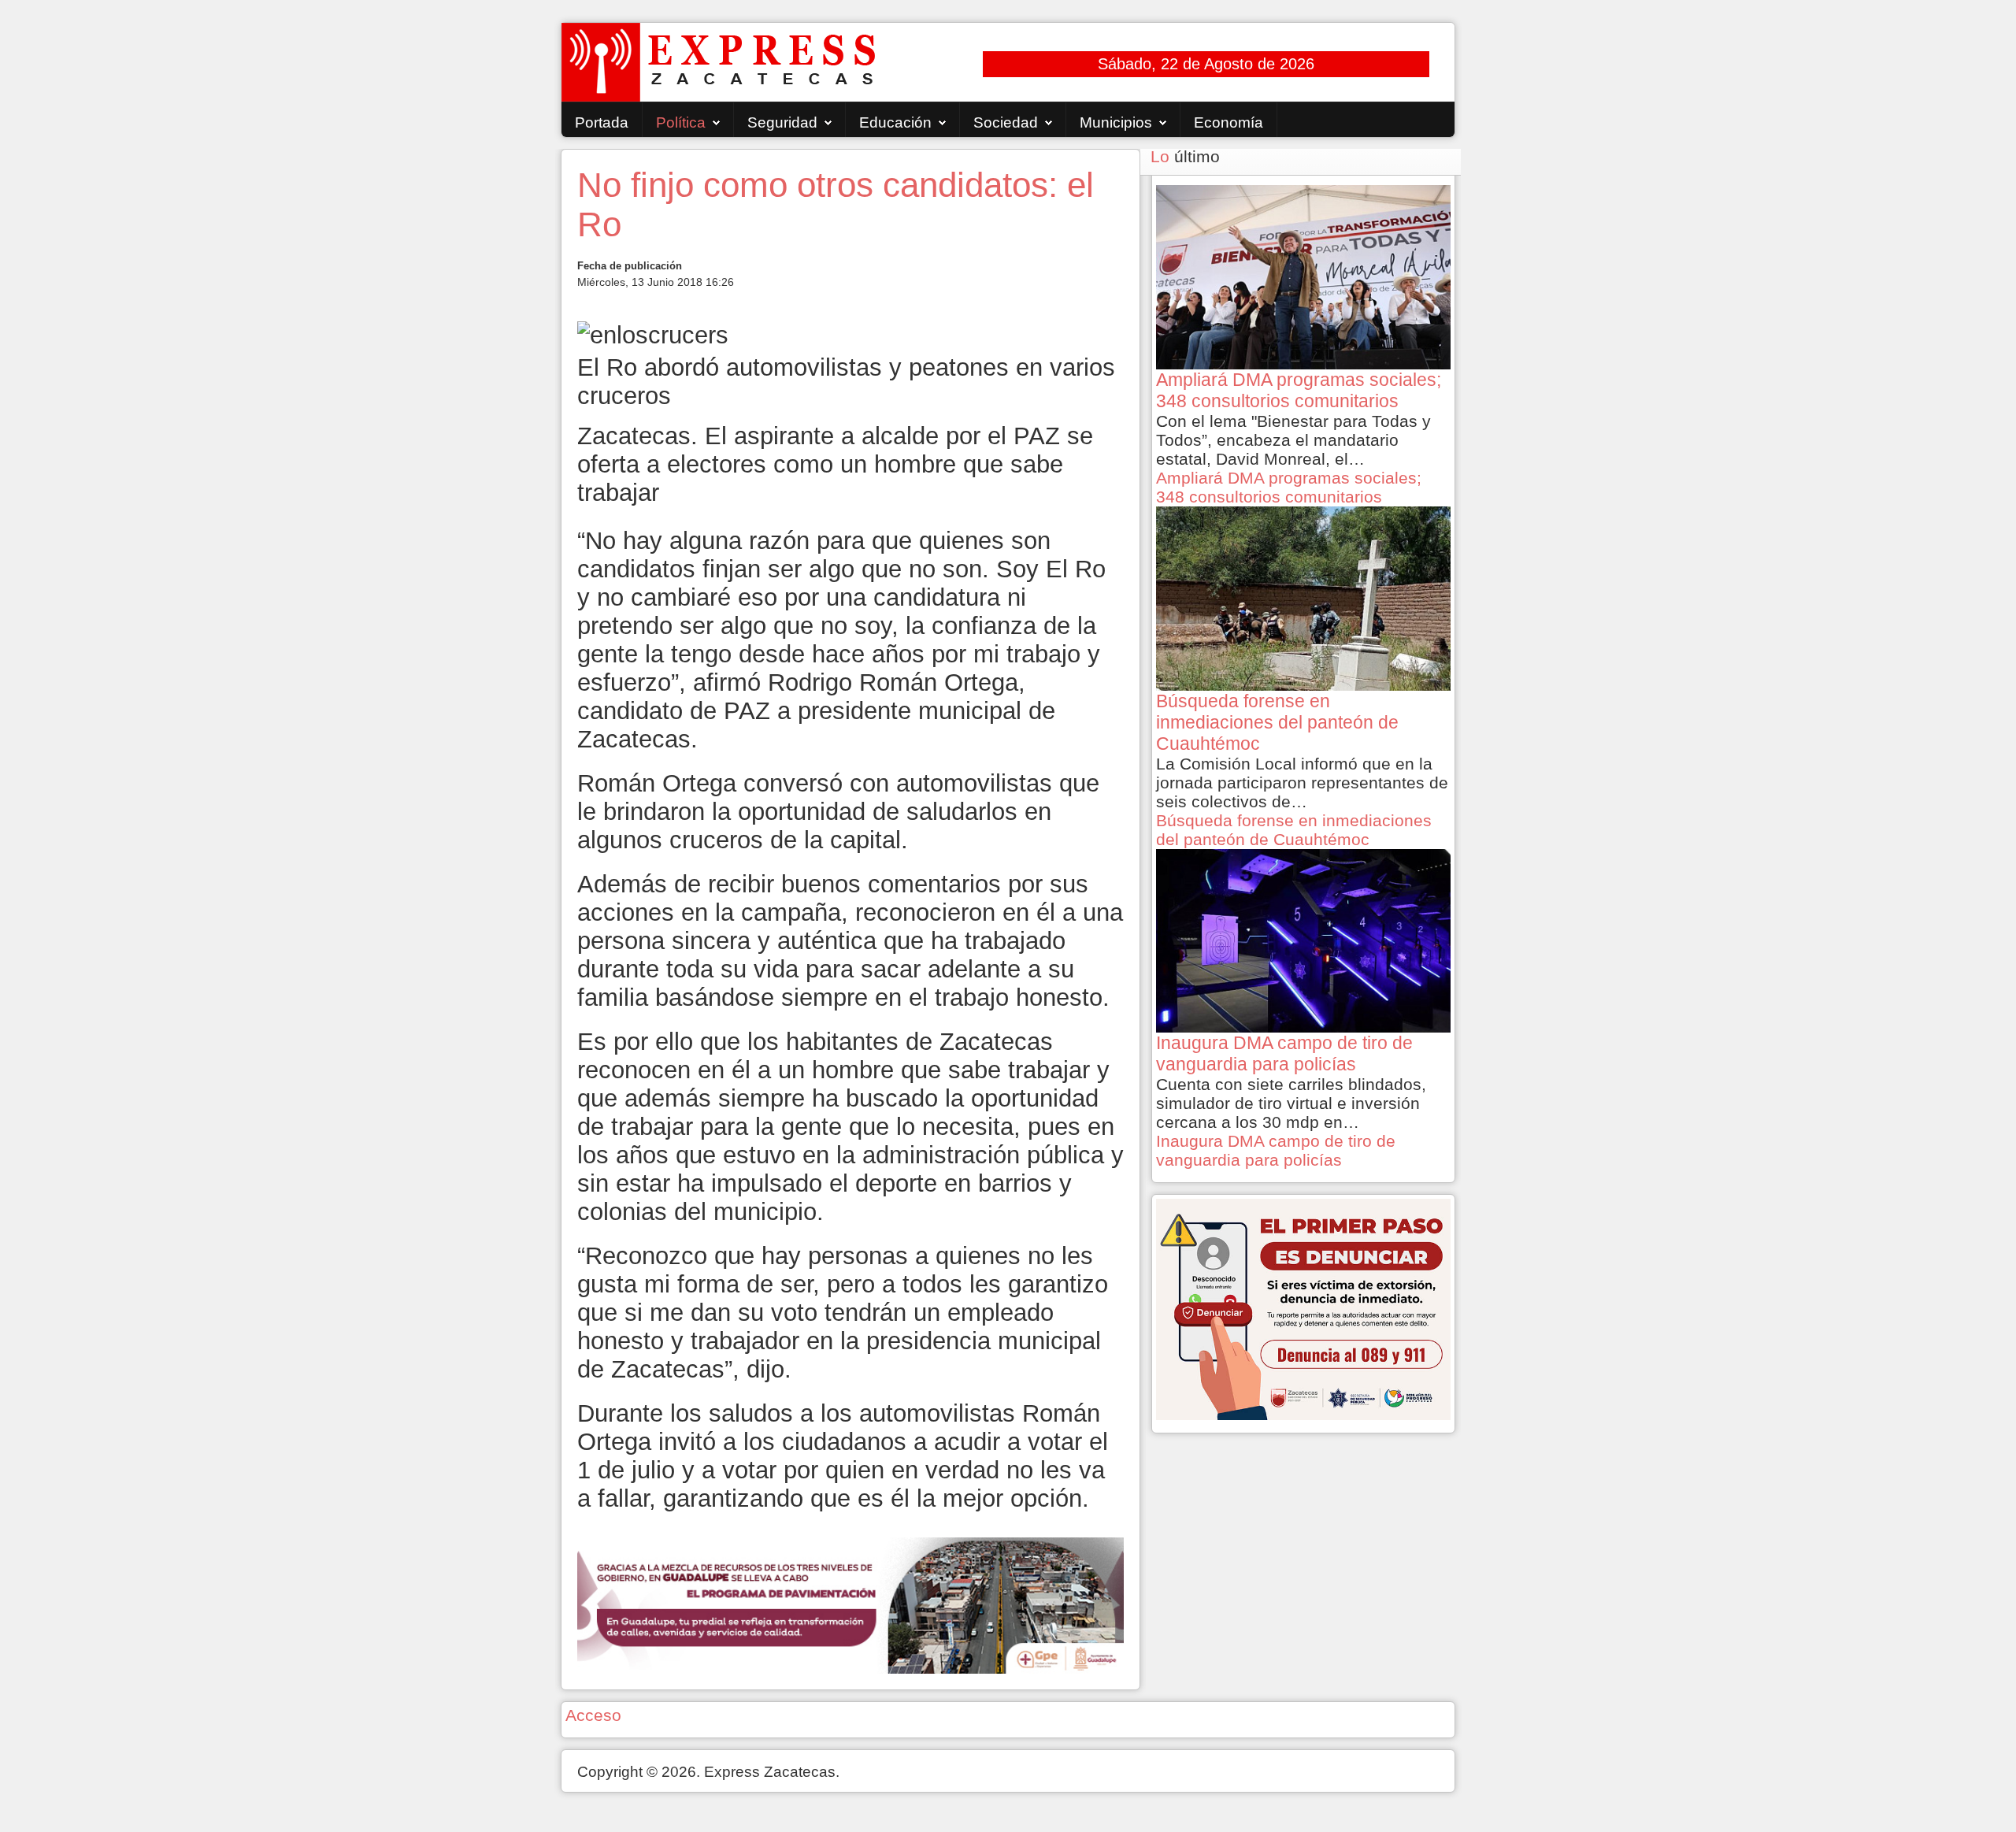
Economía (1228, 122)
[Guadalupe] (850, 1604)
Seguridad (782, 122)
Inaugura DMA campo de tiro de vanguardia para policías (1276, 1150)
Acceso (593, 1715)
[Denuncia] (1303, 1308)
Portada (602, 122)
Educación (895, 122)
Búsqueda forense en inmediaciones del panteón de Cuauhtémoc (1294, 830)
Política (681, 122)
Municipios (1116, 122)
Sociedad (1006, 122)
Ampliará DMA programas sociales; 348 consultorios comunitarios (1289, 487)
